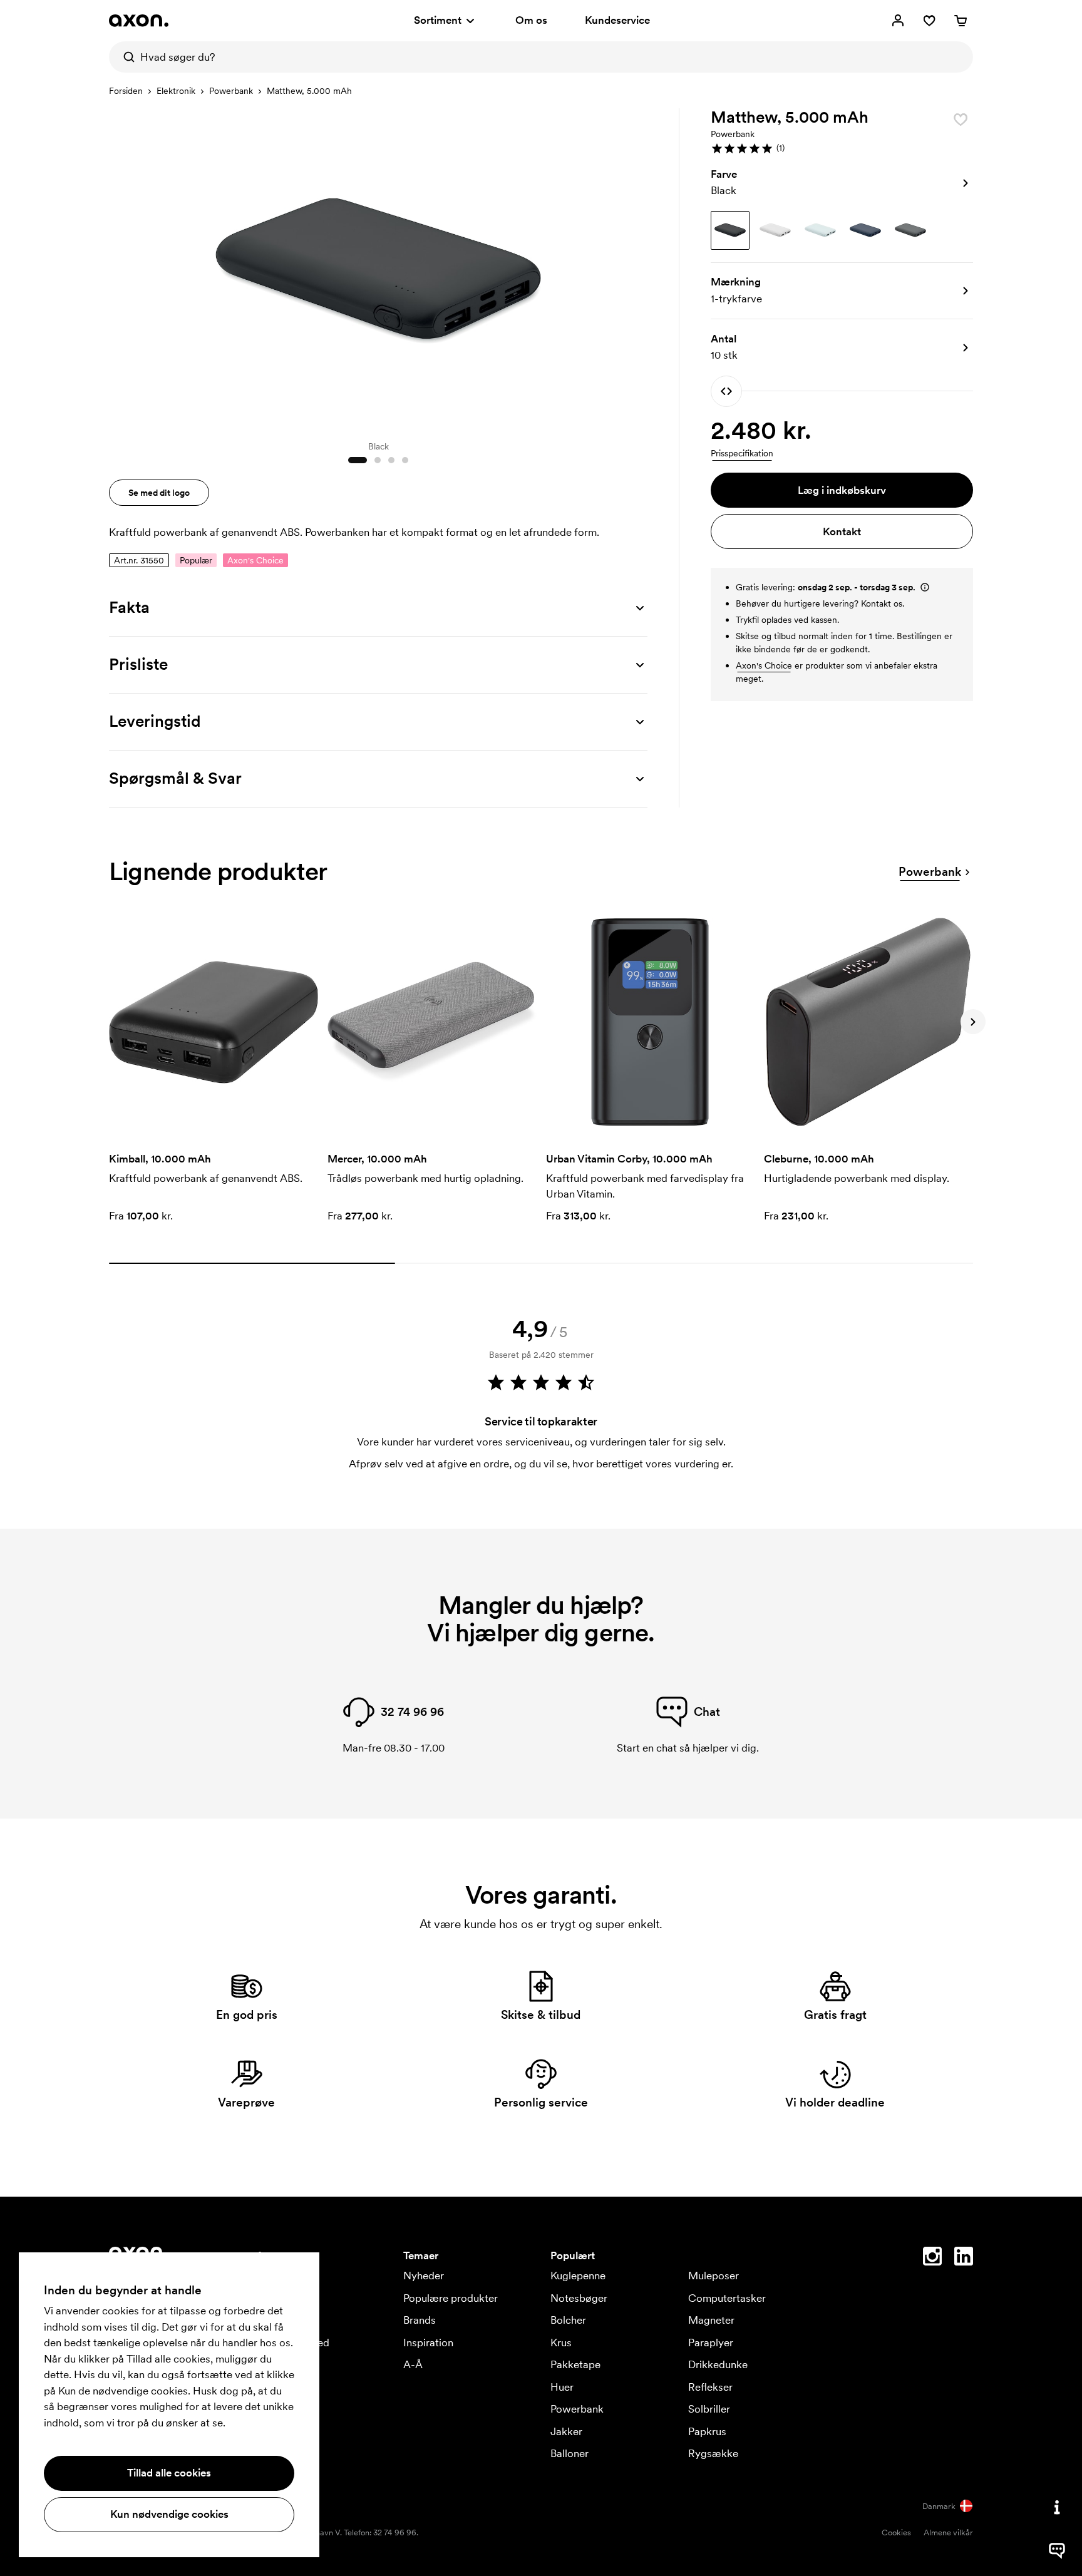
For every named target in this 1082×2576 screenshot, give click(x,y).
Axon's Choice (764, 665)
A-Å (413, 2364)
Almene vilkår (948, 2532)
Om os (531, 20)
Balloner (569, 2453)
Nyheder (424, 2276)
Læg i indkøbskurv (842, 490)
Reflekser (710, 2387)
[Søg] (125, 57)
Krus (561, 2343)
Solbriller (709, 2409)
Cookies (896, 2532)
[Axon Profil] (139, 21)
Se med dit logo (159, 493)
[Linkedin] (964, 2259)
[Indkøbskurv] (961, 21)
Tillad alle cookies (169, 2473)
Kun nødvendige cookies (169, 2514)
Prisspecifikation (742, 453)
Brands (420, 2320)
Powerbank (231, 91)
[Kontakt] (1057, 2507)
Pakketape (575, 2364)
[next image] (635, 268)
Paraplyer (711, 2343)
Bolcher (568, 2320)
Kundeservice (617, 20)
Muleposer (714, 2276)
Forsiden (126, 91)
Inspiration (428, 2343)
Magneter (711, 2320)
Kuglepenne (578, 2276)
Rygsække (713, 2453)
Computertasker (727, 2298)
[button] (842, 148)
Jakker (566, 2431)
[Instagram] (932, 2259)
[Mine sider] (898, 21)
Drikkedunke (718, 2364)
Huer (562, 2387)
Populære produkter (451, 2298)
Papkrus (707, 2431)
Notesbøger (579, 2298)
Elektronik (176, 91)
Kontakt (842, 531)
